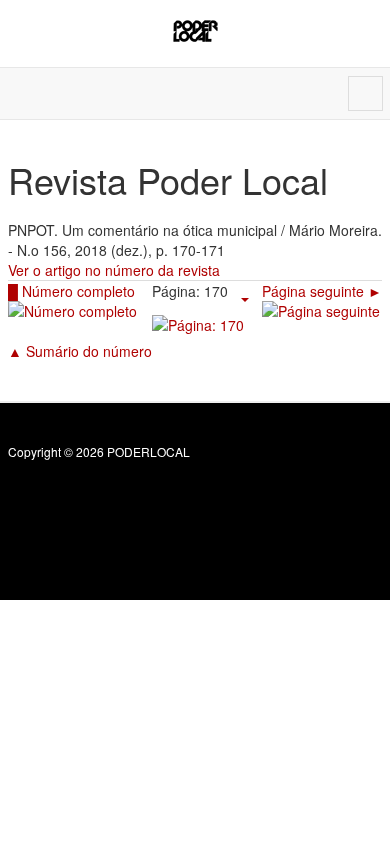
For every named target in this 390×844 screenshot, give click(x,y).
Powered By (99, 495)
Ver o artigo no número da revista (114, 270)
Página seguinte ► (322, 291)
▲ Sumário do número (80, 351)
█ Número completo (71, 291)
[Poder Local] (195, 31)
